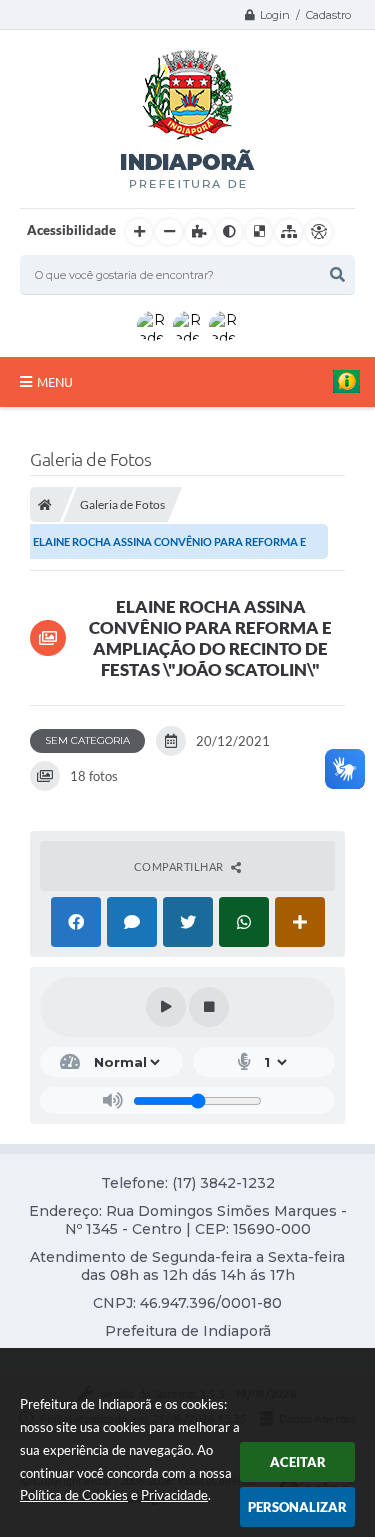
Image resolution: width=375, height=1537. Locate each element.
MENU (55, 382)
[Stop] (209, 1007)
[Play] (166, 1007)
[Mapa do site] (289, 232)
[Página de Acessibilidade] (319, 232)
